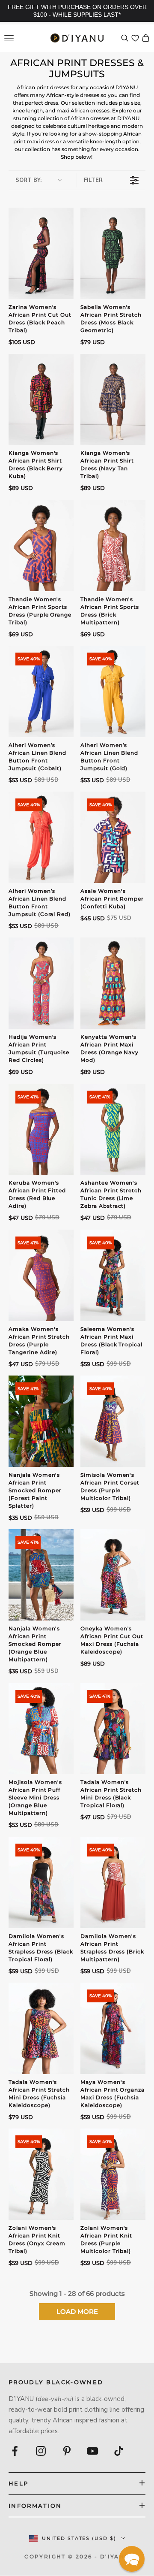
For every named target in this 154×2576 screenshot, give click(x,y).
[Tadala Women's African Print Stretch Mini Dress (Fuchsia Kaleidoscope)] (41, 2028)
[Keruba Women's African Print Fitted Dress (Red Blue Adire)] (41, 1129)
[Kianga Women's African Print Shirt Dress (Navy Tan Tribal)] (113, 400)
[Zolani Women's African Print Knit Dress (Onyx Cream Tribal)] (41, 2174)
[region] (77, 11)
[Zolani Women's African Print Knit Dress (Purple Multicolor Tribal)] (113, 2174)
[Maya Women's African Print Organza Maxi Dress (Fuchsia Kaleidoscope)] (113, 2028)
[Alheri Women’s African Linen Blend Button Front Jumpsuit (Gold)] (113, 691)
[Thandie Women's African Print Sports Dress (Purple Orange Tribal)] (41, 546)
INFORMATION (35, 2506)
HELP (18, 2483)
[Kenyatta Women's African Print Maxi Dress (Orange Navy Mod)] (113, 983)
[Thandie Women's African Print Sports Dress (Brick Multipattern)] (113, 546)
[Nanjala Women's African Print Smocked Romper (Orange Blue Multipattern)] (41, 1575)
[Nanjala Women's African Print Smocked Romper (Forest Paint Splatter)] (41, 1421)
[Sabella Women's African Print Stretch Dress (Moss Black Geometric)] (113, 253)
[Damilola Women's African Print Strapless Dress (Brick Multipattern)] (113, 1882)
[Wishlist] (135, 38)
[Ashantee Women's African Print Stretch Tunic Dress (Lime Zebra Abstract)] (113, 1129)
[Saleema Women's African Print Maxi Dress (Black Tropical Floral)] (113, 1275)
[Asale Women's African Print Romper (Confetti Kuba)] (113, 837)
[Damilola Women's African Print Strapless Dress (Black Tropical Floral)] (41, 1882)
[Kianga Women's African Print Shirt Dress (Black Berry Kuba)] (41, 400)
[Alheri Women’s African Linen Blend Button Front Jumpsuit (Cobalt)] (41, 691)
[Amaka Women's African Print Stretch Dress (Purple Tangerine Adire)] (41, 1275)
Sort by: (28, 180)
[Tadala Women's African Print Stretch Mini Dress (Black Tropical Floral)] (113, 1729)
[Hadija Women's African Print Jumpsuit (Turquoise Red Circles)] (41, 983)
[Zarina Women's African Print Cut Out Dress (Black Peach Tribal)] (41, 253)
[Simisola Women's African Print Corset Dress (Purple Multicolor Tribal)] (113, 1421)
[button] (132, 2559)
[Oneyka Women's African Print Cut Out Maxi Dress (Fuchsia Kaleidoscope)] (113, 1575)
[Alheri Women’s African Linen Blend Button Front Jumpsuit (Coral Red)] (41, 837)
